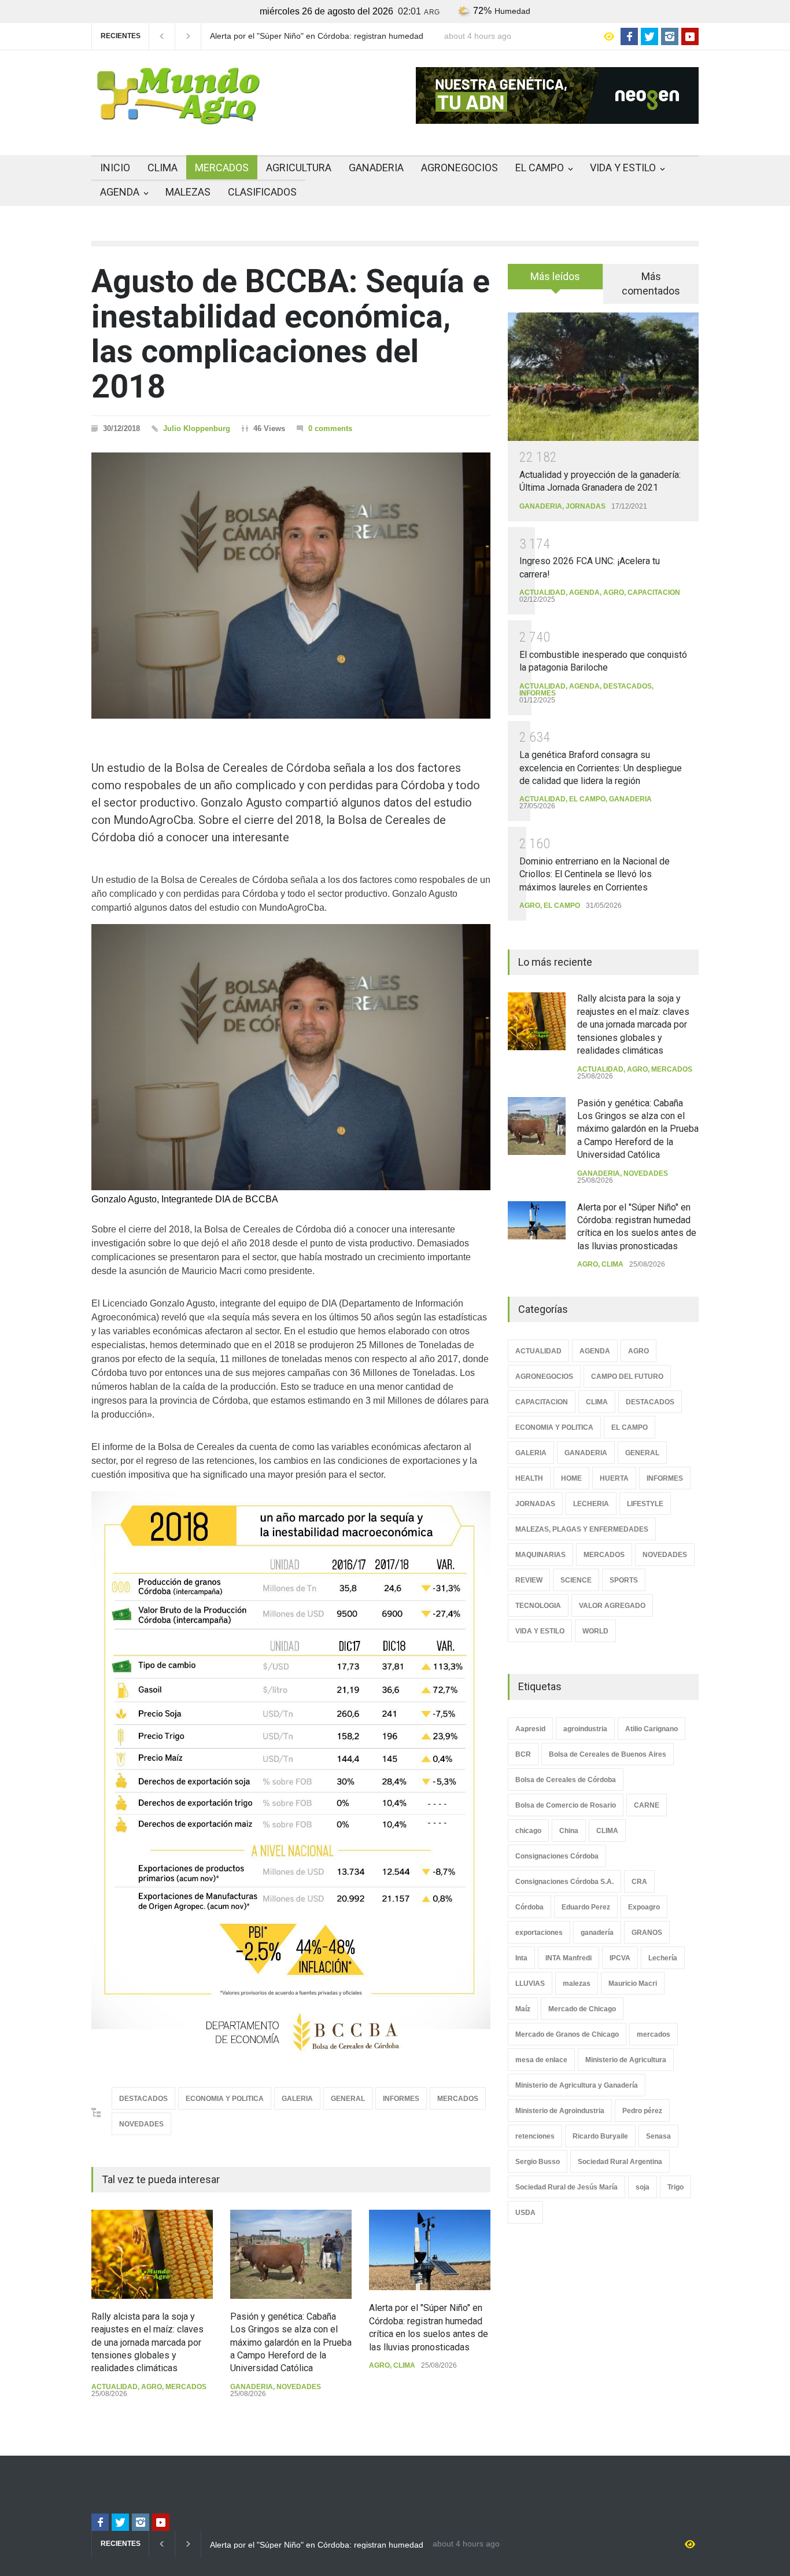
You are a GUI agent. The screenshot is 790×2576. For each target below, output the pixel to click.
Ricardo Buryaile (600, 2136)
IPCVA (620, 1958)
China (569, 1831)
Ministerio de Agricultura (626, 2060)
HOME (571, 1478)
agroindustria (585, 1729)
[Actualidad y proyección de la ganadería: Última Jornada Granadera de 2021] (603, 376)
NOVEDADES (141, 2124)
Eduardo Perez (586, 1907)
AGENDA (120, 192)
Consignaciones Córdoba (557, 1856)
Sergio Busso (538, 2162)
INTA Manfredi (568, 1958)
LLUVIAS (530, 1983)
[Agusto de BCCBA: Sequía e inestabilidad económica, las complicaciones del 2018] (291, 586)
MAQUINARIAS (540, 1555)
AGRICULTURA (299, 168)
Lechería (663, 1958)
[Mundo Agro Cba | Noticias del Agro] (178, 115)
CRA (639, 1882)
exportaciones (539, 1933)
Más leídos (555, 276)
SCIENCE (576, 1580)
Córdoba (529, 1907)
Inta (521, 1958)
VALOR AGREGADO (612, 1606)
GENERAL (348, 2099)
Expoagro (644, 1907)
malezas (577, 1983)
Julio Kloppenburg (197, 428)
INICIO (115, 168)
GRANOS (647, 1933)
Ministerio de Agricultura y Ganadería (577, 2085)
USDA (525, 2213)
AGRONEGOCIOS (459, 168)
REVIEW (529, 1580)
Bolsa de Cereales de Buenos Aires (608, 1754)
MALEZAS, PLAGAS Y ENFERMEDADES (582, 1529)
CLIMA (163, 168)
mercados (654, 2034)
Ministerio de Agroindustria (560, 2111)
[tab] (555, 281)
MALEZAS (188, 192)
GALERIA (297, 2099)
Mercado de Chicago (582, 2009)
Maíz (523, 2009)
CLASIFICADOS (262, 192)
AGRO (152, 2387)
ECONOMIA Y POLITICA (225, 2099)
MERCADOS (222, 168)
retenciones (535, 2136)
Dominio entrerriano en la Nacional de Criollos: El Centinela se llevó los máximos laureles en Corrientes (595, 874)
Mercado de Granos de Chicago (567, 2034)
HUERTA (614, 1478)
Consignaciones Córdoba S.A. (564, 1882)
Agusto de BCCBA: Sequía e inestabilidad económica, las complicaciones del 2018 (291, 334)
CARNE (647, 1805)
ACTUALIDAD (115, 2387)
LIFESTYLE (645, 1504)
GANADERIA (376, 168)
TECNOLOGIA (538, 1606)
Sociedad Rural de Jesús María (566, 2187)
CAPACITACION (654, 593)
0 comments (330, 428)
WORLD (595, 1631)
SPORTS (624, 1580)
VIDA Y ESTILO (623, 168)
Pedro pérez (642, 2111)
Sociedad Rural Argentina (620, 2162)
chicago (528, 1831)
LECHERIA (591, 1504)
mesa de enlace (541, 2060)
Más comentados (651, 284)
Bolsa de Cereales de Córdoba (566, 1780)
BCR (523, 1754)
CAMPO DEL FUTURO (627, 1377)
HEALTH (529, 1478)
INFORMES (401, 2099)
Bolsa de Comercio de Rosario (566, 1805)
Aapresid (530, 1729)
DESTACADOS (143, 2099)
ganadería (597, 1933)
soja (643, 2187)
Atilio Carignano (651, 1729)
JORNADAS (586, 506)
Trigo (675, 2187)
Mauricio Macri (633, 1983)
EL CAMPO (540, 168)
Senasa (658, 2136)
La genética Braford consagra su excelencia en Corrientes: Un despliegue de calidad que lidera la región (601, 768)
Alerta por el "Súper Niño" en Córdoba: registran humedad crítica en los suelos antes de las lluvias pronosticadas (317, 36)
